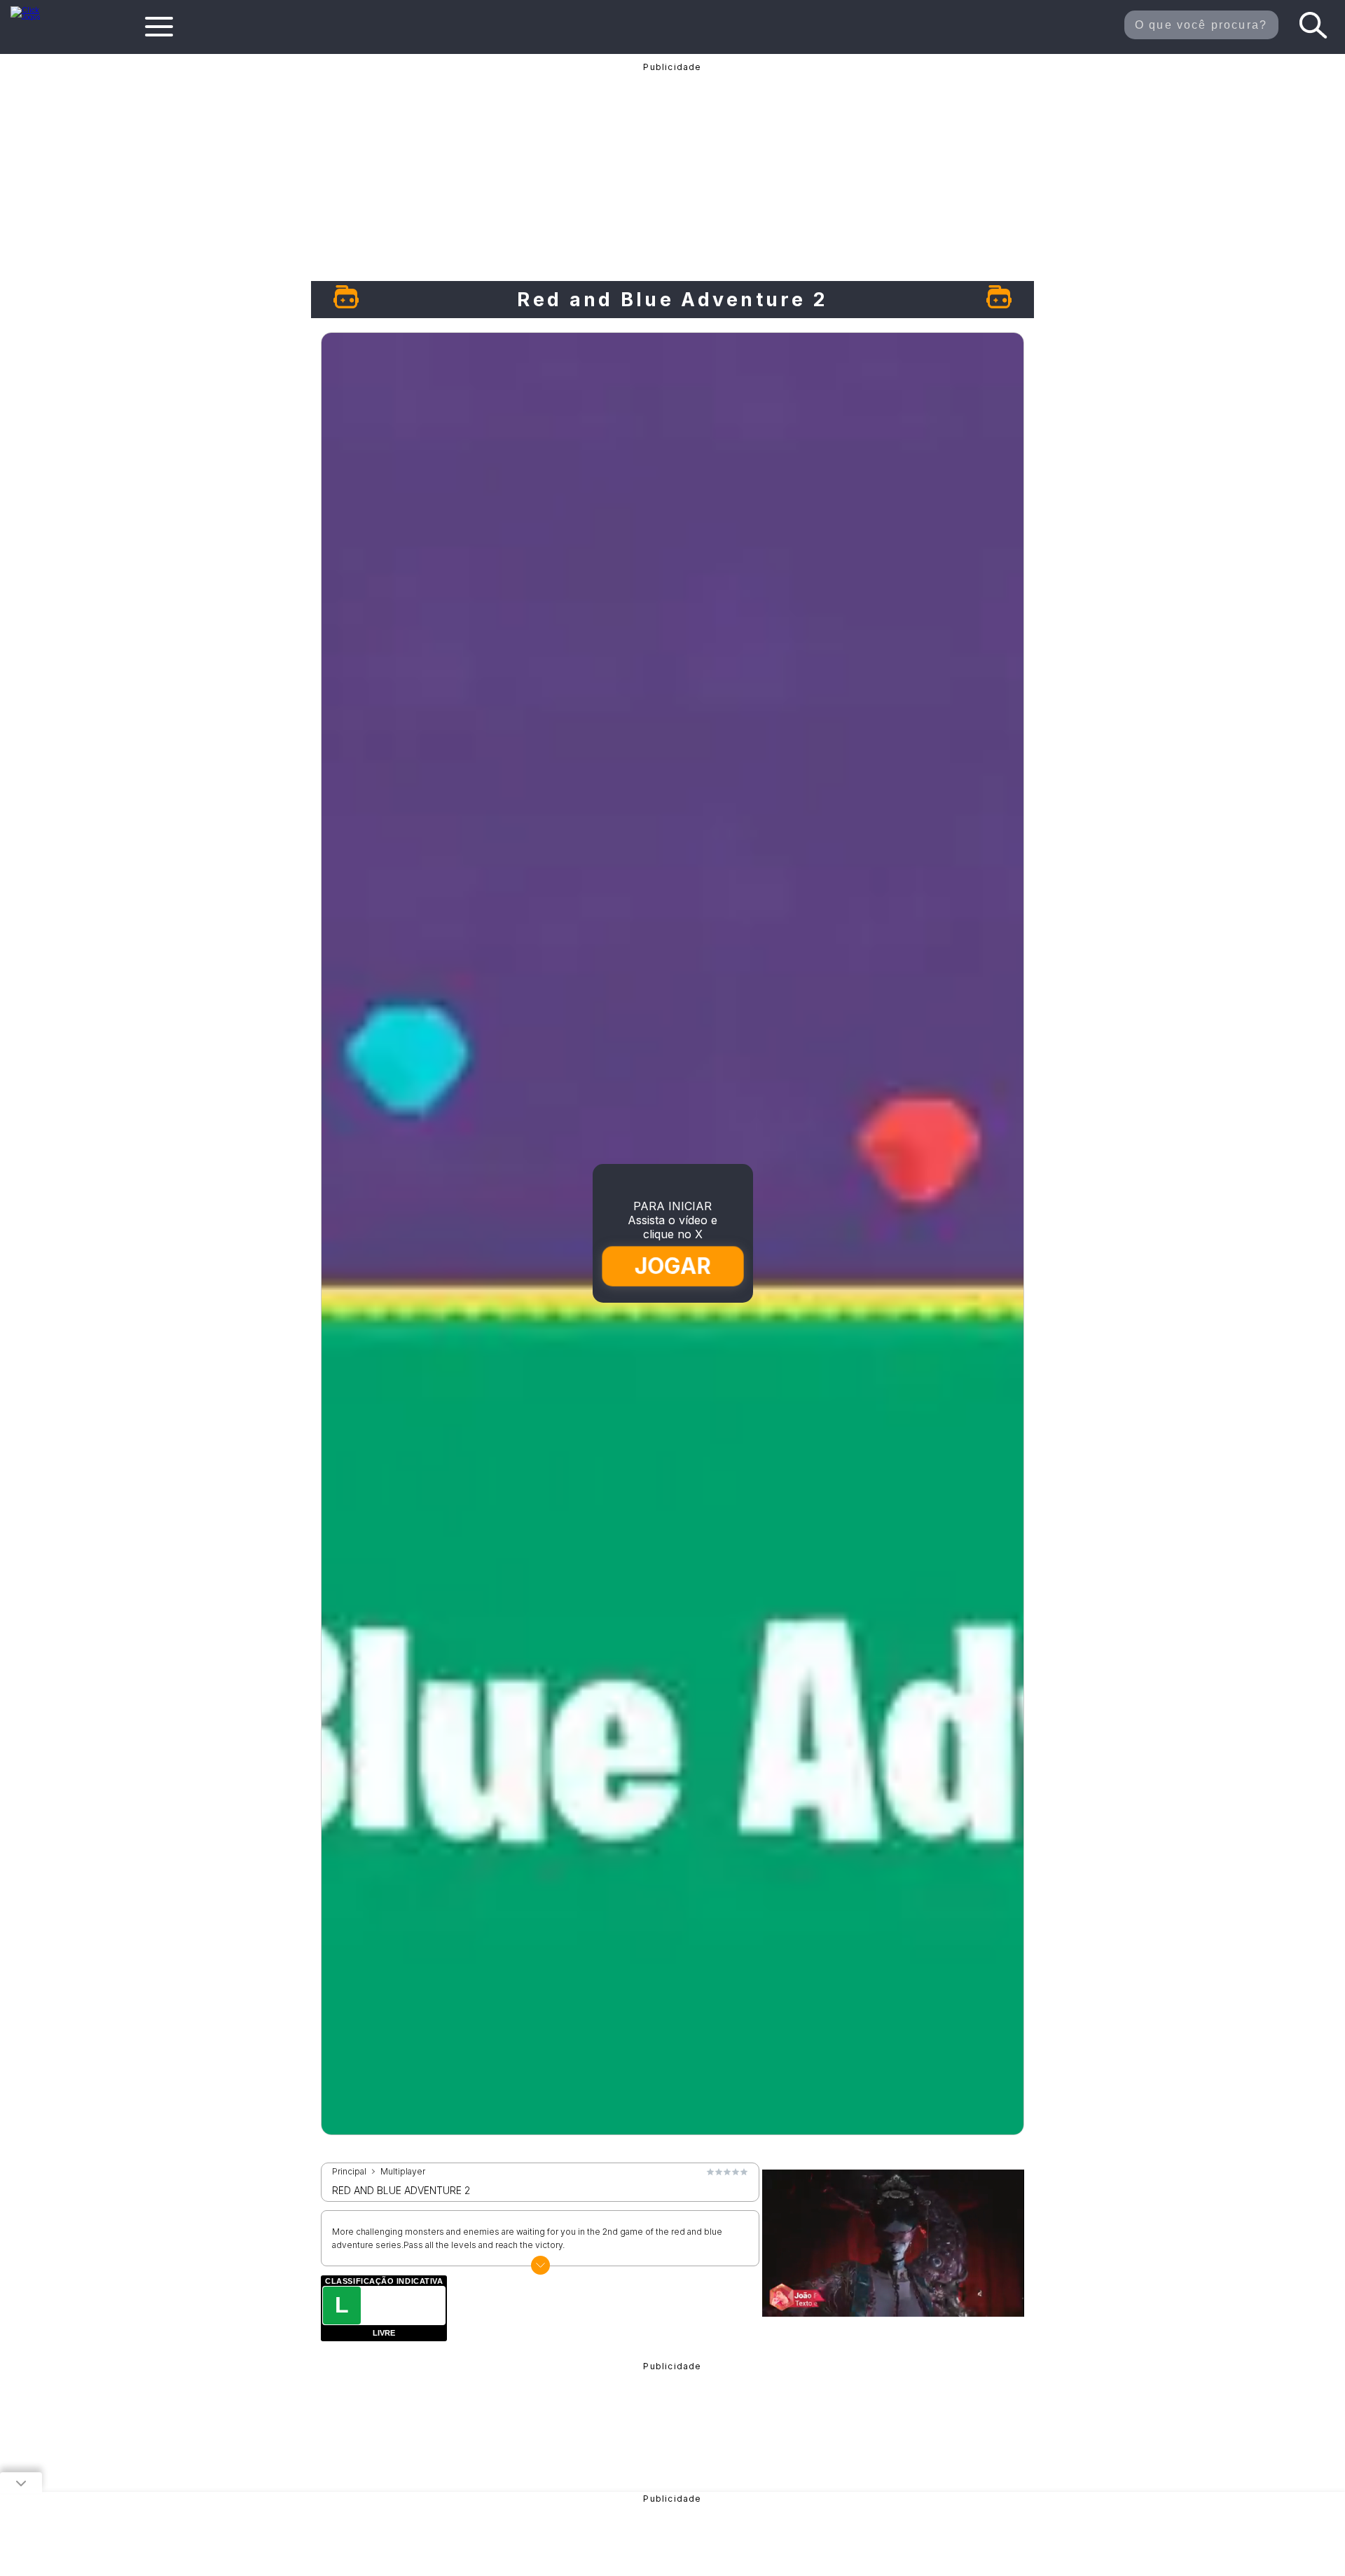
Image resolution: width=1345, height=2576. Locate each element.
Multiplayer (403, 2172)
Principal (349, 2172)
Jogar (673, 1266)
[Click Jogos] (34, 17)
